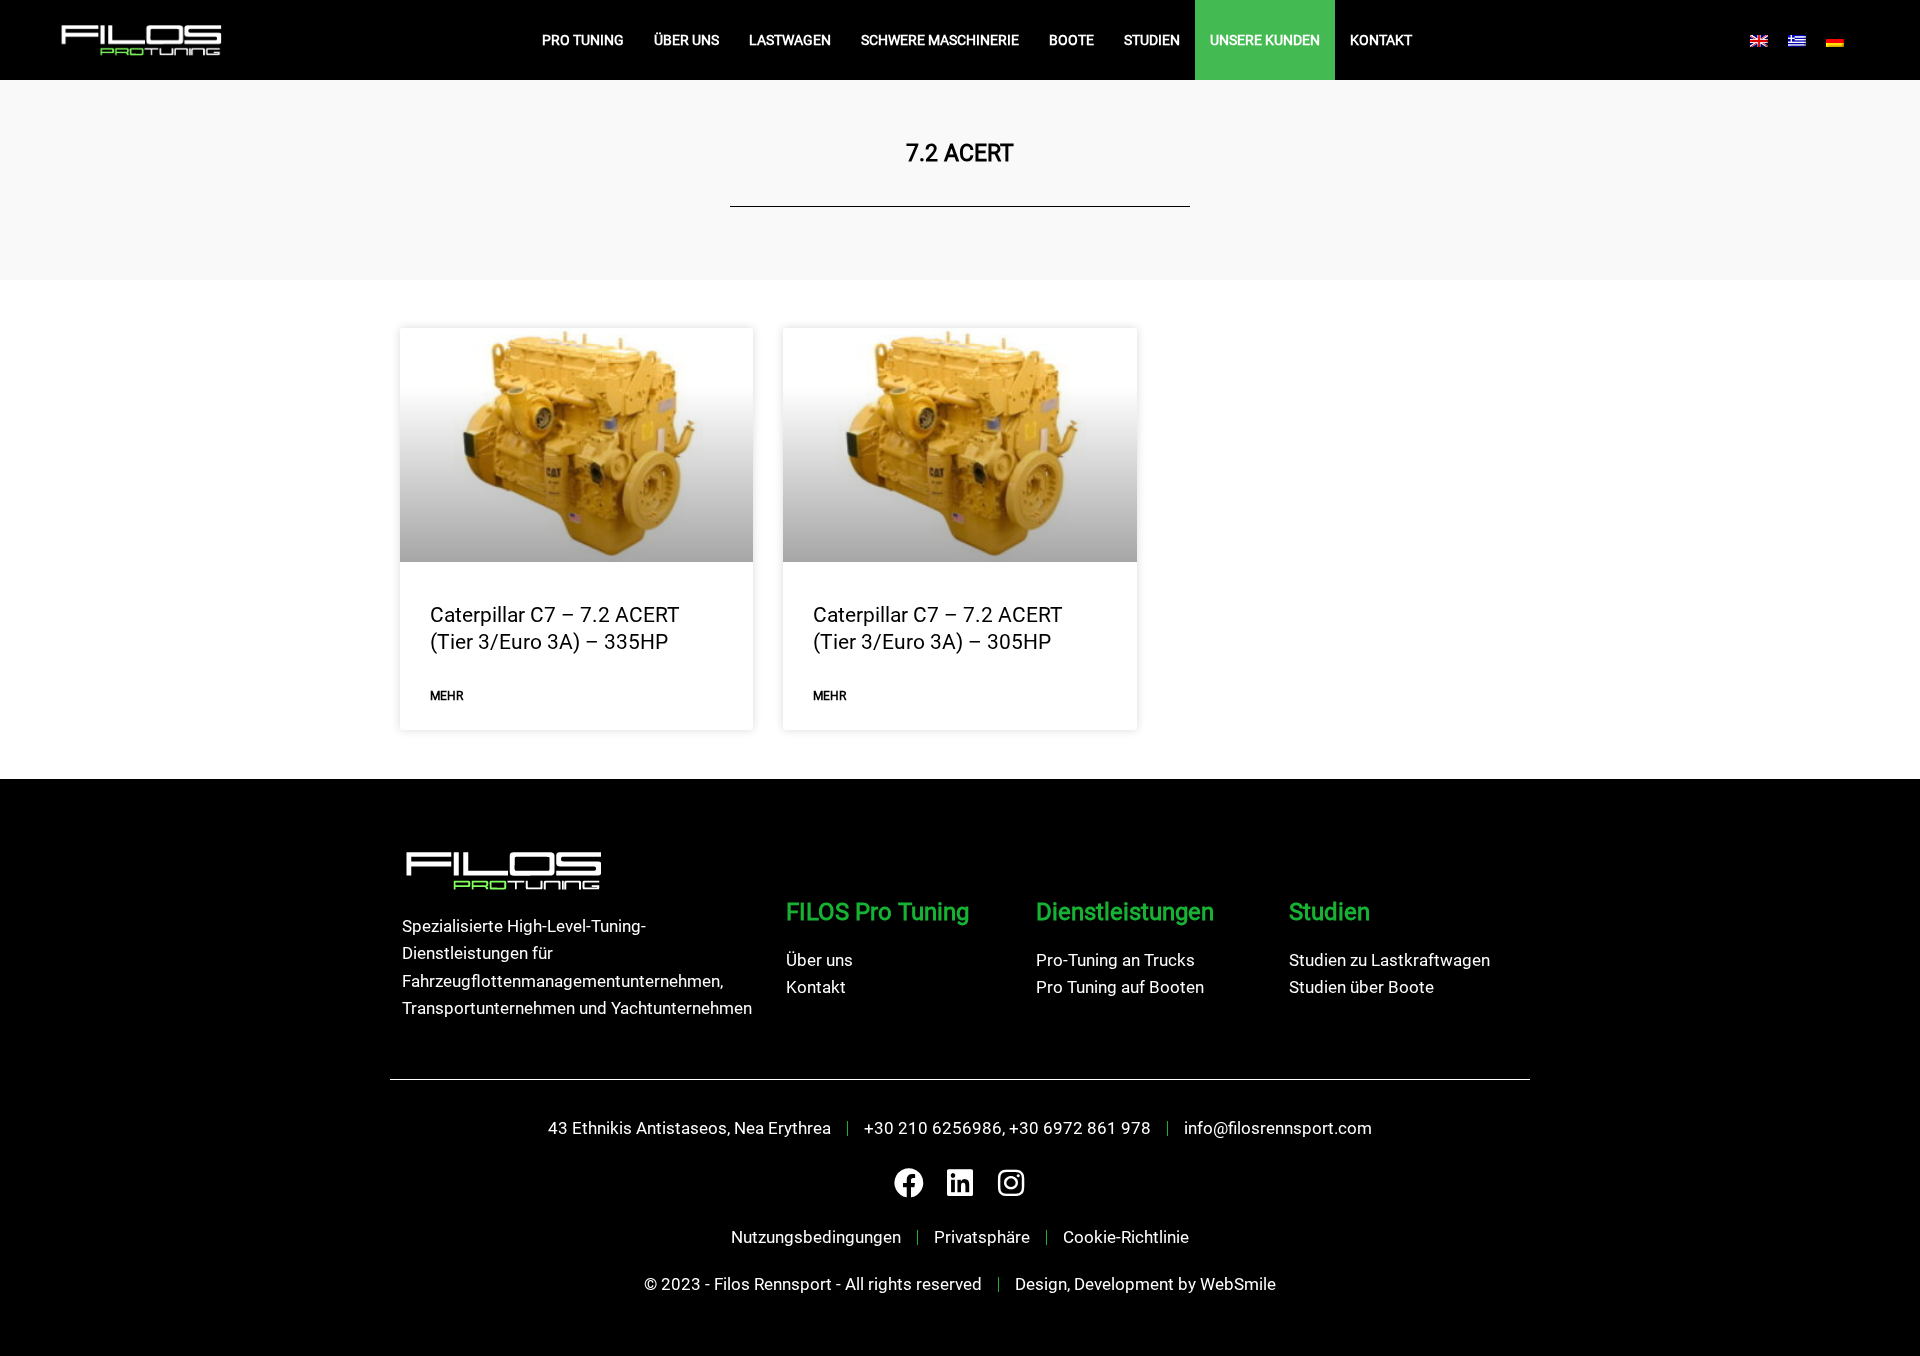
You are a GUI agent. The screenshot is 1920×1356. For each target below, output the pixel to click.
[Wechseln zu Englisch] (1759, 40)
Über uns (686, 40)
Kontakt (1381, 40)
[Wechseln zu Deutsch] (1835, 40)
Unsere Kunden (1265, 40)
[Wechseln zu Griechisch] (1797, 40)
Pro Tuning (583, 40)
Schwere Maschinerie (940, 40)
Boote (1071, 40)
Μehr (446, 696)
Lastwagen (790, 40)
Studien (1152, 40)
